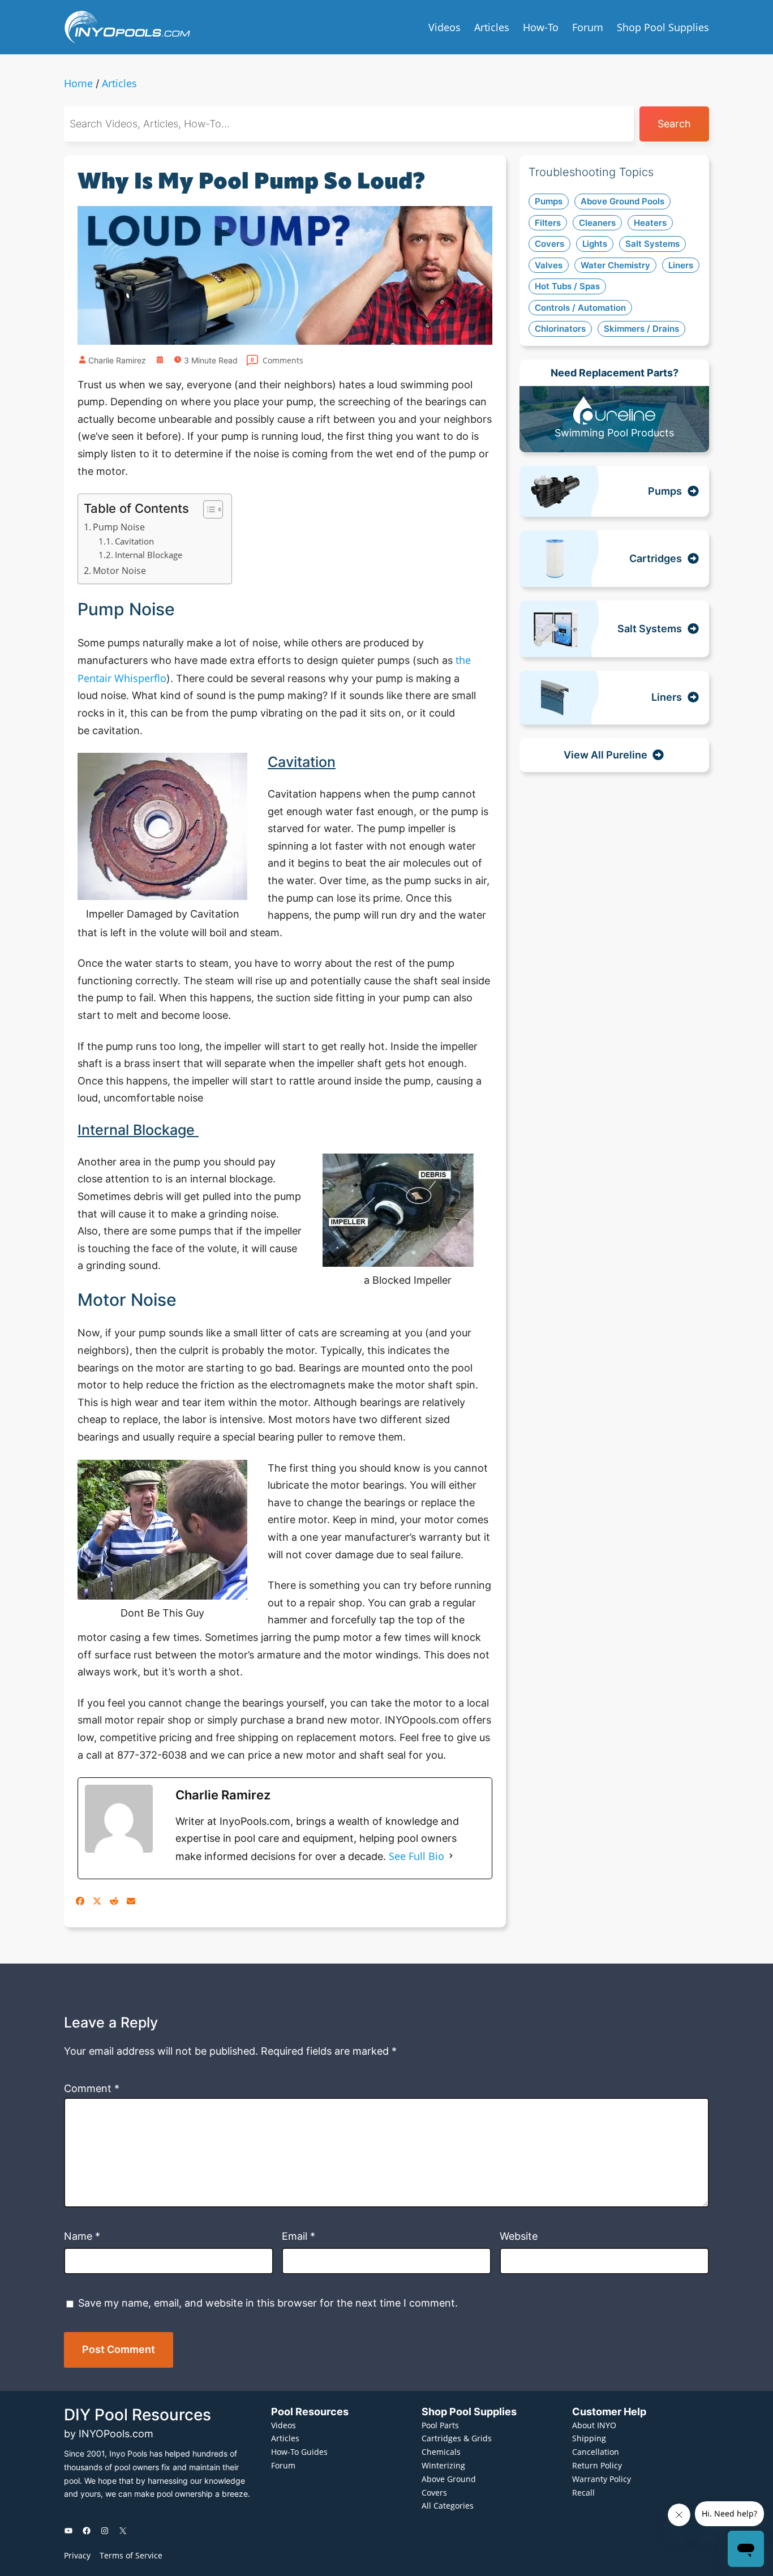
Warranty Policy (602, 2479)
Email (299, 2236)
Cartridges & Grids (457, 2438)
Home (78, 83)
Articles (119, 83)
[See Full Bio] (451, 1856)
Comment (92, 2088)
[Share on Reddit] (114, 1901)
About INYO (594, 2425)
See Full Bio (416, 1856)
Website (519, 2236)
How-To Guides (299, 2452)
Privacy (77, 2555)
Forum (283, 2465)
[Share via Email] (131, 1901)
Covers (434, 2493)
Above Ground (449, 2479)
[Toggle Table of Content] (207, 509)
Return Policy (597, 2465)
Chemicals (441, 2452)
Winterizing (443, 2465)
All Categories (448, 2506)
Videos (284, 2425)
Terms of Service (131, 2555)
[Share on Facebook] (80, 1901)
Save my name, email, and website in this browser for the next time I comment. (268, 2303)
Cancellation (596, 2452)
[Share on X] (97, 1901)
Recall (583, 2493)
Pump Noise (119, 527)
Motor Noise (119, 571)
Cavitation (134, 541)
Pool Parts (440, 2425)
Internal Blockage (150, 555)
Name (82, 2236)
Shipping (589, 2438)
